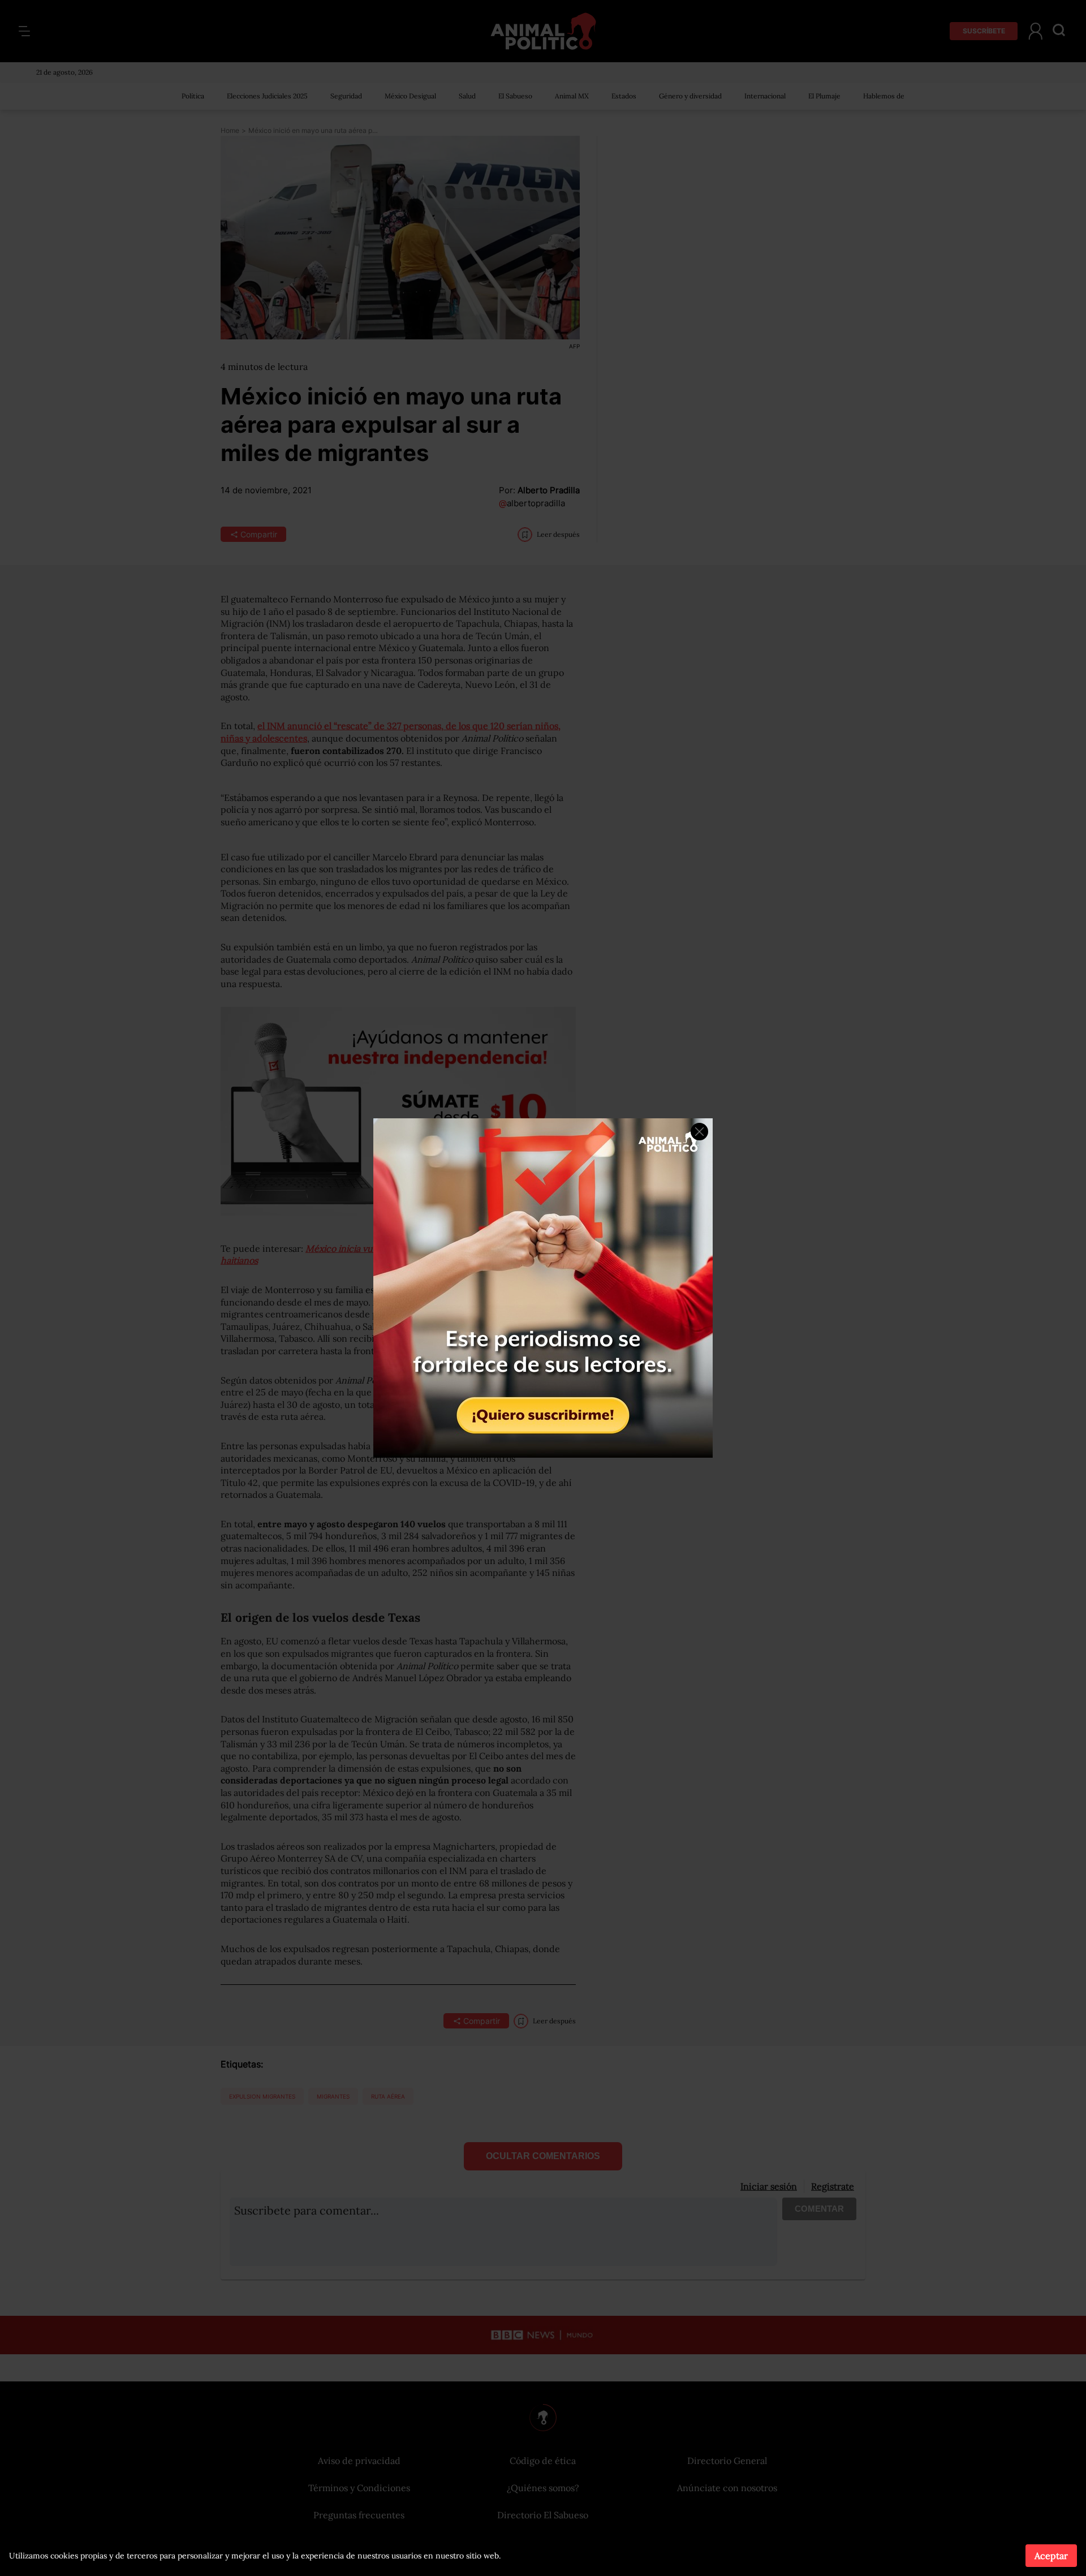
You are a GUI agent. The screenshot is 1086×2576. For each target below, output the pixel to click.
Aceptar (1051, 2556)
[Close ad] (699, 1132)
